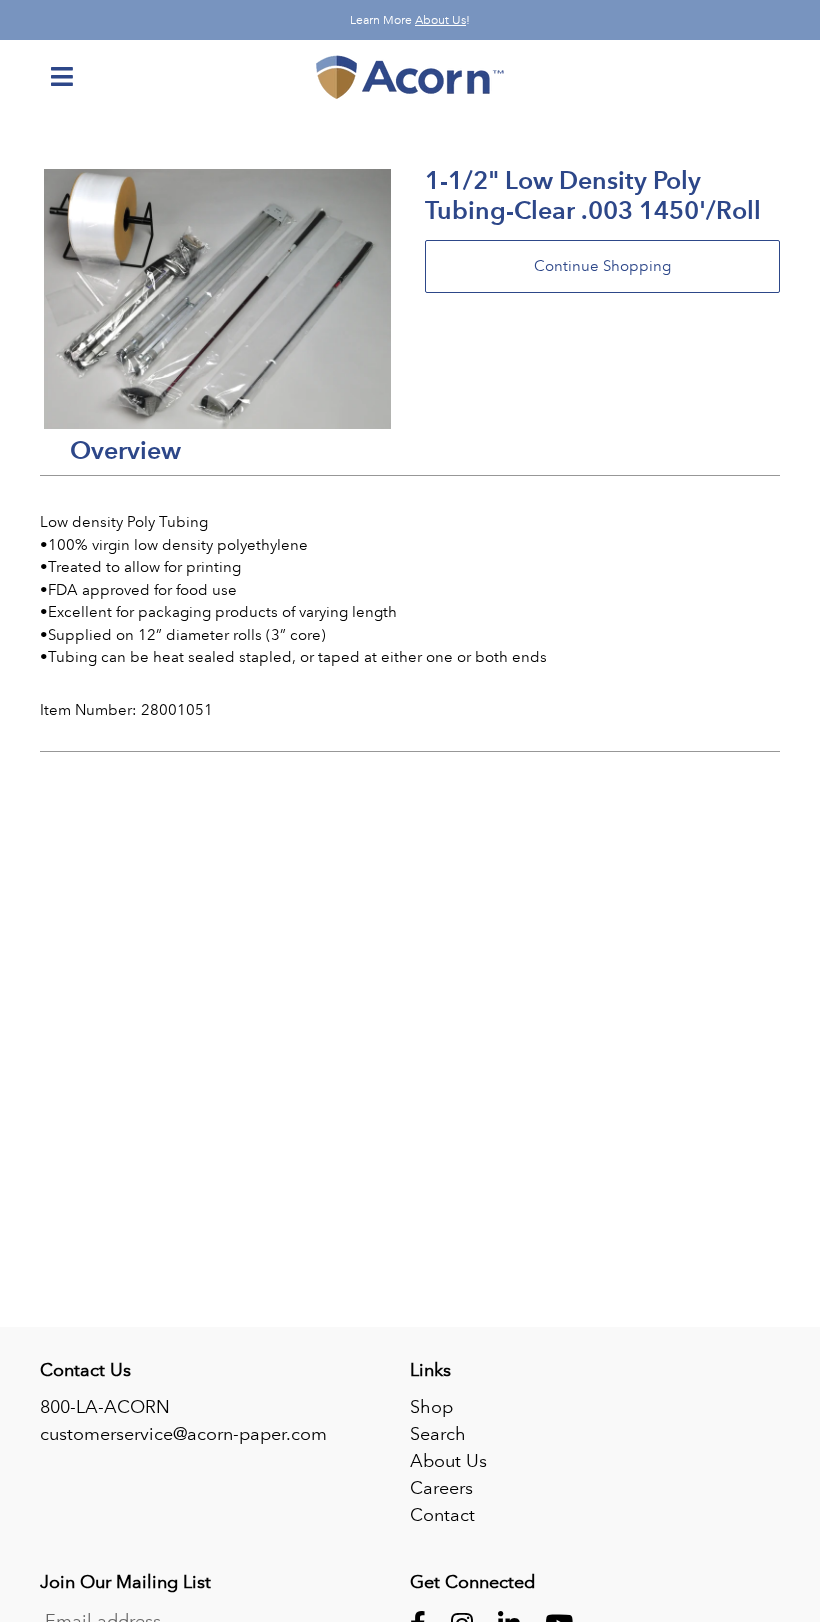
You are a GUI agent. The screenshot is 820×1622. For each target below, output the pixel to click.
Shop (431, 1407)
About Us (440, 20)
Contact (442, 1515)
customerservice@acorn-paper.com (183, 1434)
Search (438, 1434)
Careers (441, 1488)
